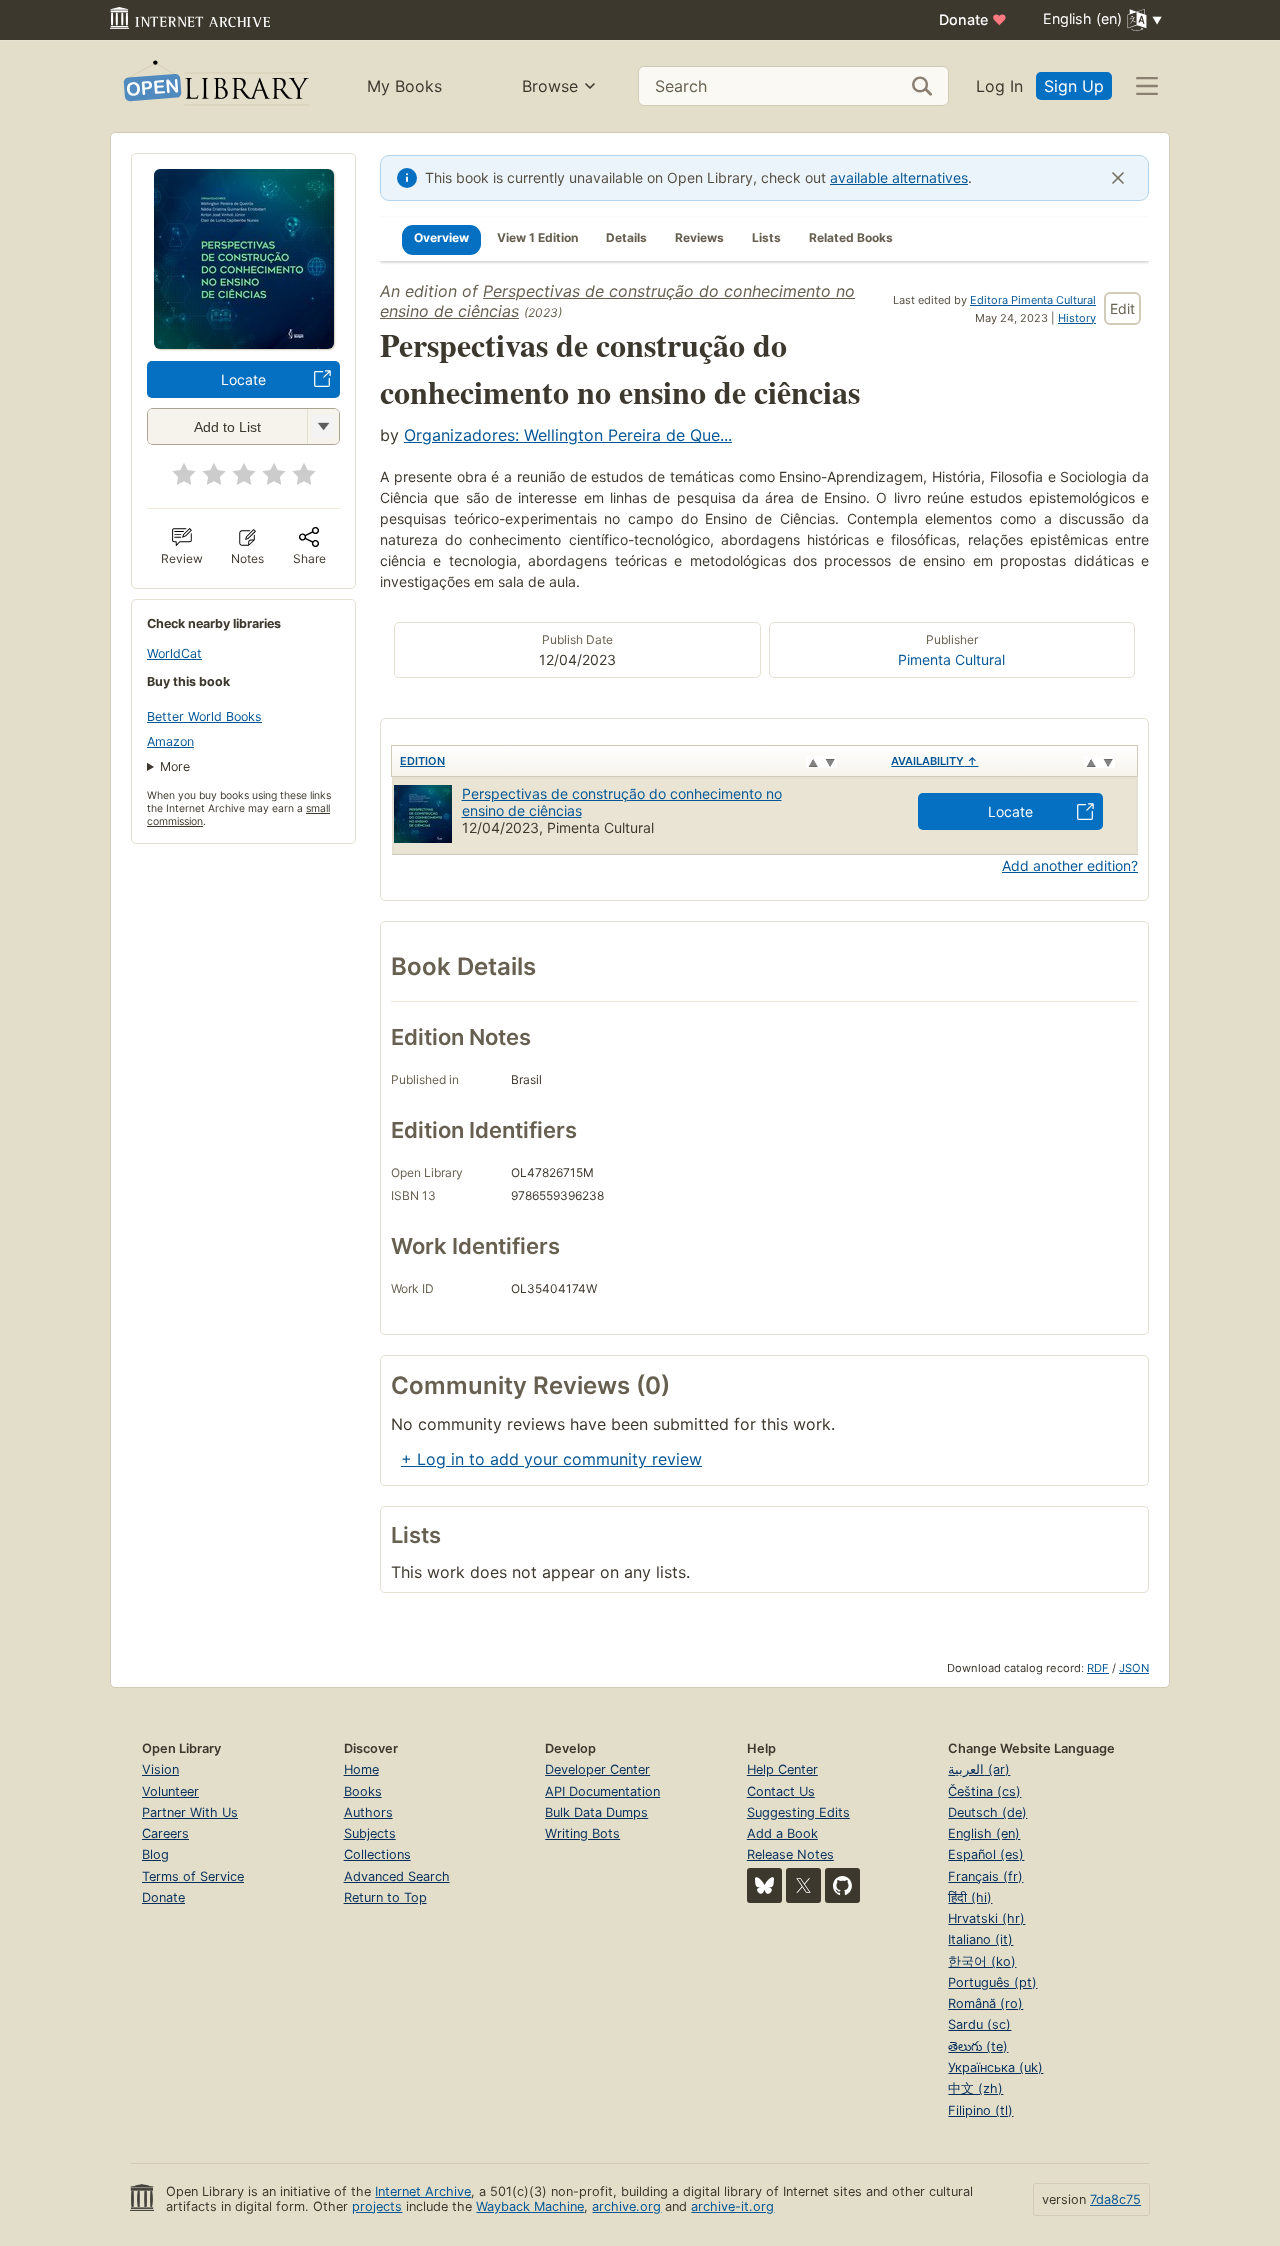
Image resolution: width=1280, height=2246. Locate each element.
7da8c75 (1115, 2199)
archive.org (626, 2206)
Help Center (782, 1769)
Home (361, 1769)
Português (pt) (992, 1982)
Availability (934, 761)
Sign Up (1074, 86)
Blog (155, 1854)
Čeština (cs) (984, 1791)
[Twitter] (803, 1885)
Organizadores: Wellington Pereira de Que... (568, 435)
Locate (243, 379)
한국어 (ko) (982, 1961)
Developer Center (597, 1769)
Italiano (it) (980, 1939)
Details (626, 237)
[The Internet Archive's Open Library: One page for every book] (214, 86)
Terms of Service (193, 1876)
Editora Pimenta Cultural (1033, 300)
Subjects (370, 1833)
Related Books (851, 237)
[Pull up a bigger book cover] (244, 343)
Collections (377, 1854)
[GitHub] (842, 1885)
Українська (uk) (995, 2067)
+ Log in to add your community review (551, 1459)
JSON (1134, 1668)
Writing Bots (582, 1833)
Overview (441, 237)
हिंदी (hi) (970, 1897)
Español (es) (986, 1854)
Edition (422, 761)
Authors (368, 1812)
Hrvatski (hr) (986, 1918)
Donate (973, 19)
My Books (404, 86)
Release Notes (790, 1854)
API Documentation (602, 1791)
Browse (550, 86)
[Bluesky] (764, 1885)
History (1077, 318)
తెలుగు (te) (978, 2046)
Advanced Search (397, 1876)
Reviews (699, 237)
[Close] (1118, 178)
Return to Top (385, 1897)
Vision (160, 1769)
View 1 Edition (537, 237)
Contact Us (781, 1791)
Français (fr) (985, 1876)
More (175, 766)
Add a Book (782, 1833)
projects (377, 2206)
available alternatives (899, 177)
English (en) (984, 1833)
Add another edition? (1070, 865)
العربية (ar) (979, 1769)
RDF (1098, 1668)
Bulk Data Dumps (596, 1812)
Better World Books (204, 716)
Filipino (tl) (980, 2110)
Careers (165, 1833)
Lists (766, 237)
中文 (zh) (975, 2088)
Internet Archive (423, 2191)
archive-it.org (732, 2206)
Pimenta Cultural (951, 659)
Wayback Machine (530, 2206)
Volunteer (170, 1791)
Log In (999, 86)
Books (363, 1791)
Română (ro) (985, 2003)
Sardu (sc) (979, 2024)
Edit (1122, 308)
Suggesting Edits (798, 1812)
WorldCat (174, 653)
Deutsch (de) (987, 1812)
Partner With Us (190, 1812)
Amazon (170, 741)
